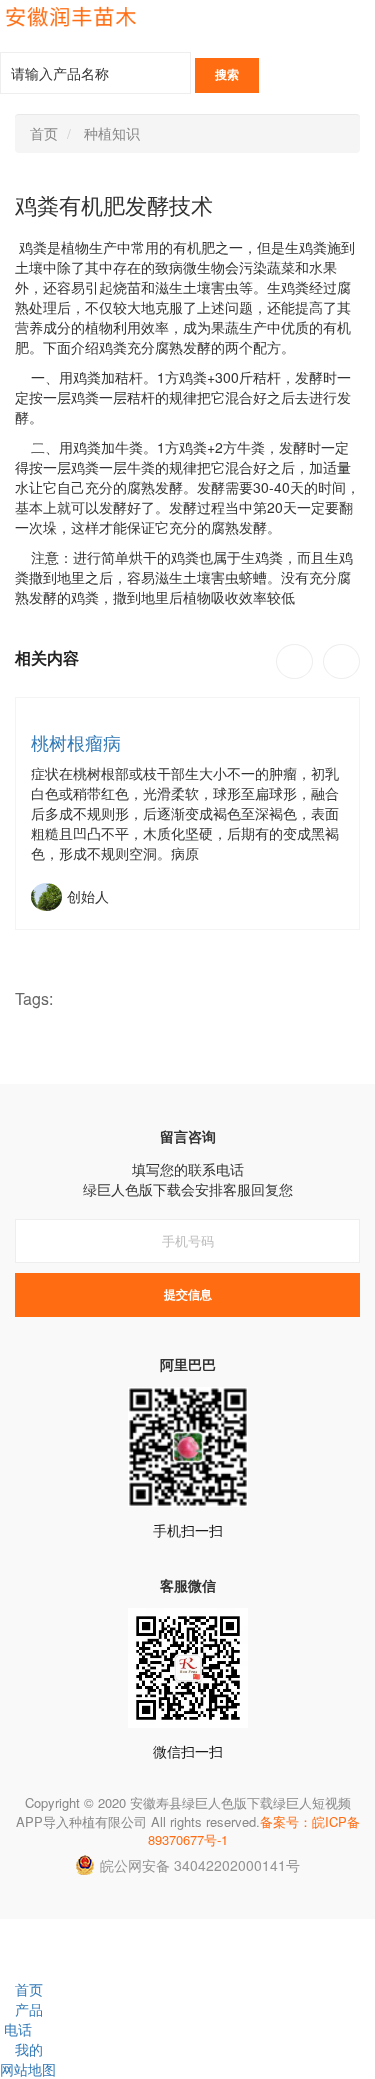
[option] (187, 813)
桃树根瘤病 (76, 742)
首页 (44, 133)
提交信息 (188, 1295)
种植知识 (112, 133)
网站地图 (28, 2069)
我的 (29, 2049)
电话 (18, 2029)
